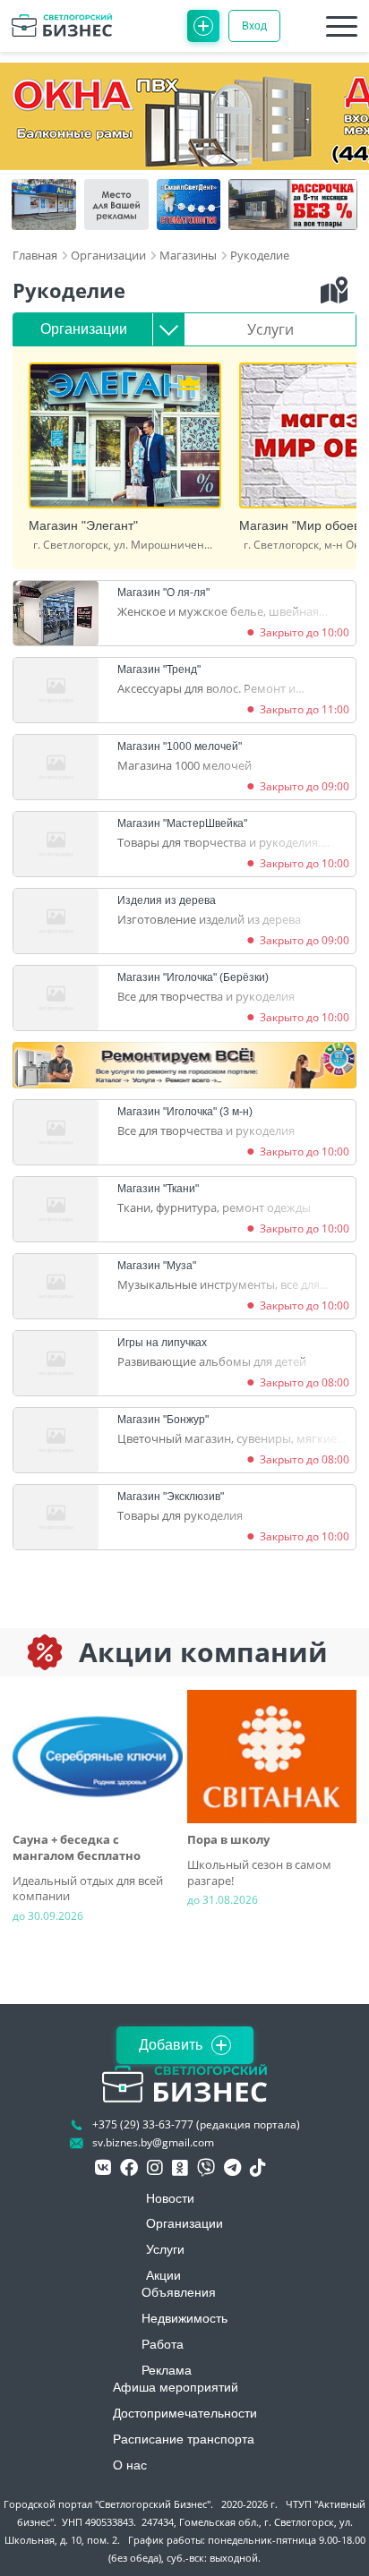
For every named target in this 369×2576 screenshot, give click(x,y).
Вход (254, 26)
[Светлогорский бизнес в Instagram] (155, 2168)
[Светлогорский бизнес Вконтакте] (103, 2168)
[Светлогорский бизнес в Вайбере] (206, 2168)
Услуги (270, 329)
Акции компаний (203, 1652)
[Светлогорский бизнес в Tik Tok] (258, 2168)
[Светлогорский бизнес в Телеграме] (232, 2168)
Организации (84, 329)
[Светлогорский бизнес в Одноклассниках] (180, 2168)
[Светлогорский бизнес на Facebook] (129, 2168)
